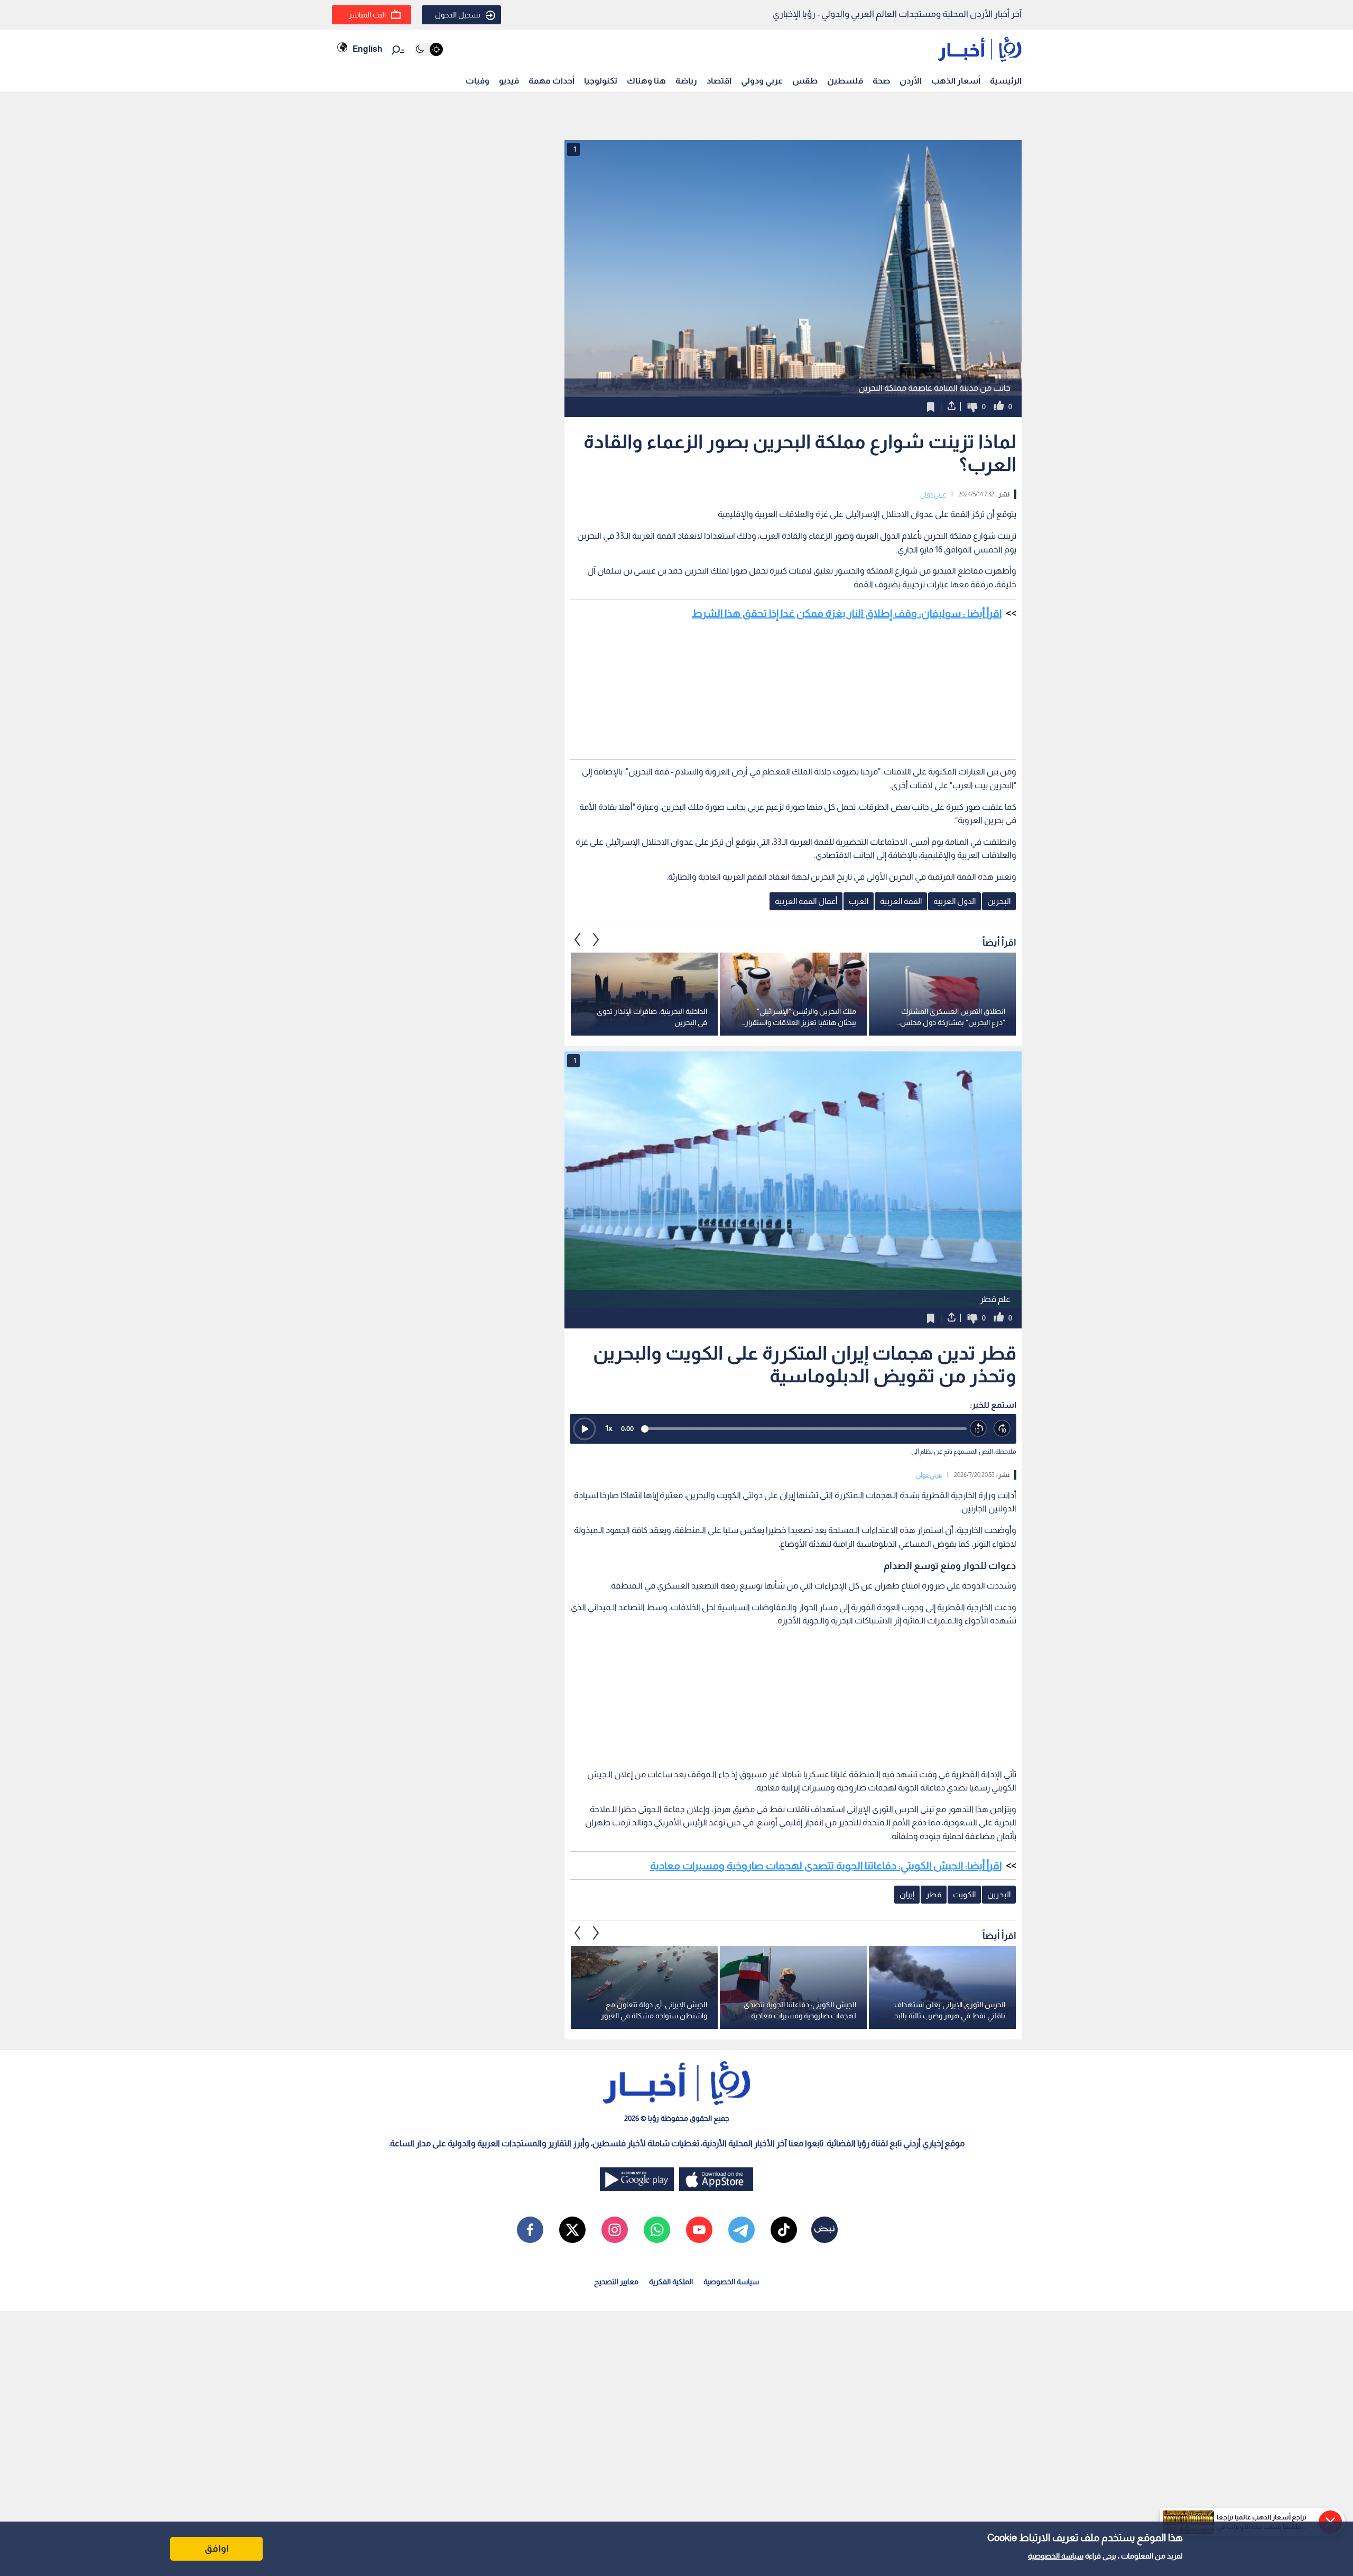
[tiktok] (784, 2230)
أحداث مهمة (552, 81)
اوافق (217, 2549)
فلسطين (845, 81)
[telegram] (742, 2230)
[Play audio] (585, 1429)
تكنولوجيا (601, 81)
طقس (805, 81)
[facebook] (530, 2230)
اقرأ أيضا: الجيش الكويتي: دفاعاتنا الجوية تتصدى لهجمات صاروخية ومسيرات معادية (826, 1866)
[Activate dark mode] (428, 49)
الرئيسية (1006, 81)
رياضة (686, 81)
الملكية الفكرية (671, 2282)
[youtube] (699, 2230)
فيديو (509, 81)
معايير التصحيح (616, 2282)
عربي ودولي (762, 81)
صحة (881, 81)
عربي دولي (933, 494)
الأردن (911, 81)
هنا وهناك (646, 81)
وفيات (478, 81)
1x (609, 1428)
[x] (572, 2230)
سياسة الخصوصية (1056, 2556)
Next (578, 939)
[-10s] (979, 1429)
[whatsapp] (657, 2230)
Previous (596, 939)
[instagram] (615, 2230)
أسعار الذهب (956, 81)
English (367, 49)
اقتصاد (719, 81)
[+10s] (1002, 1429)
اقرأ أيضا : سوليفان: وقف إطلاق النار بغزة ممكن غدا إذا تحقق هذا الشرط (847, 613)
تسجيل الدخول (458, 15)
